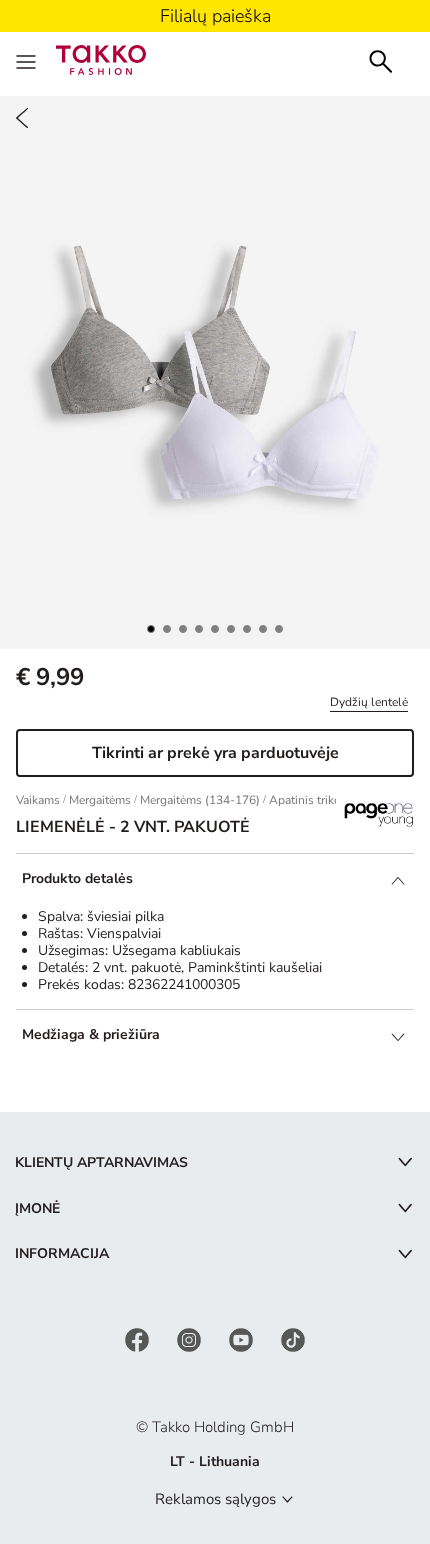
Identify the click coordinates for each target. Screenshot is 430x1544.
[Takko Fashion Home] (101, 58)
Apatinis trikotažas (319, 800)
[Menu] (28, 60)
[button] (151, 629)
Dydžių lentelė (369, 702)
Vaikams (38, 800)
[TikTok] (293, 1338)
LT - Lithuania (215, 1461)
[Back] (22, 118)
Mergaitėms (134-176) (200, 800)
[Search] (381, 59)
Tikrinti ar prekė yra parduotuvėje (215, 753)
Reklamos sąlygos (215, 1499)
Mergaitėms (100, 800)
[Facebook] (139, 1338)
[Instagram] (191, 1338)
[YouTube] (243, 1338)
